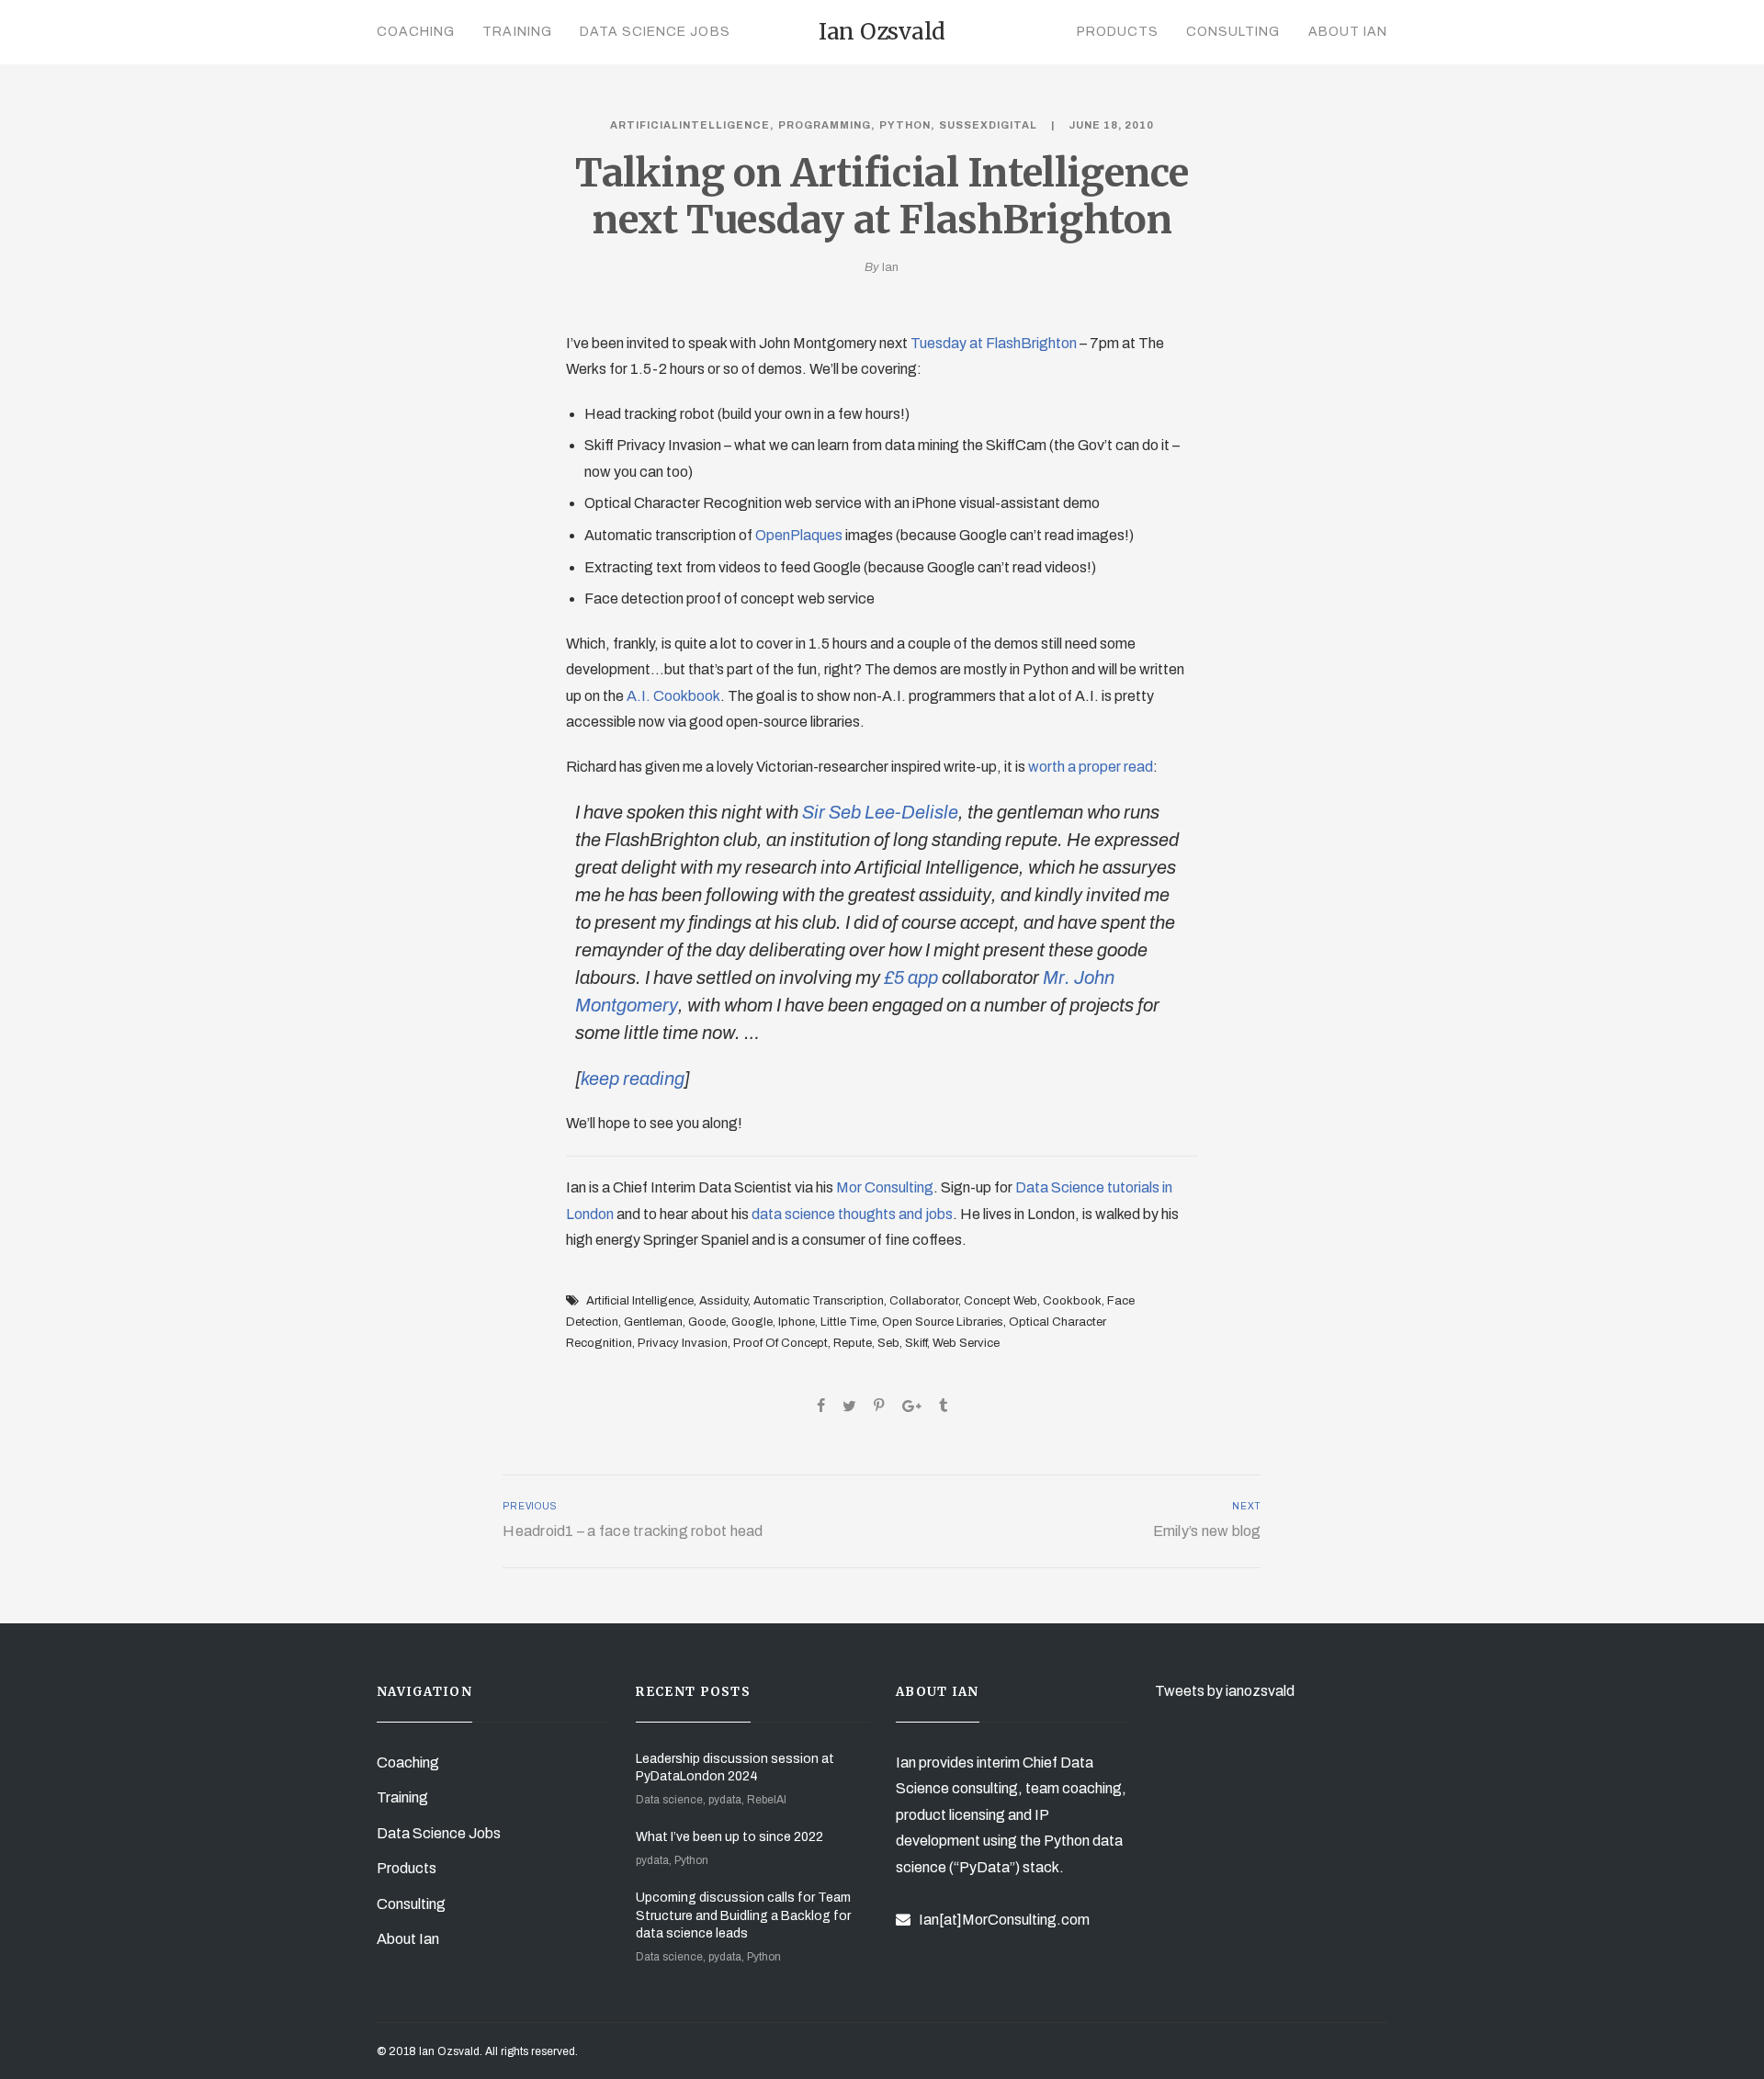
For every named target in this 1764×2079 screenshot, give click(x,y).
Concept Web (1001, 1301)
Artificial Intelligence (640, 1301)
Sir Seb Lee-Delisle (880, 812)
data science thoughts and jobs (852, 1214)
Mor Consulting (885, 1187)
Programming (825, 125)
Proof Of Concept (780, 1343)
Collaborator (924, 1301)
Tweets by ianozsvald (1225, 1691)
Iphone (797, 1322)
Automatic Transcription (819, 1301)
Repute (853, 1343)
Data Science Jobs (655, 32)
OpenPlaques (799, 535)
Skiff (916, 1343)
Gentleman (653, 1322)
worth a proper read (1091, 767)
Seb (888, 1343)
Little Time (848, 1322)
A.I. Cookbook (673, 696)
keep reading (633, 1079)
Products (1118, 32)
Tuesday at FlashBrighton (994, 343)
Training (517, 32)
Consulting (1233, 32)
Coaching (416, 32)
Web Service (966, 1343)
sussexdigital (988, 125)
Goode (707, 1322)
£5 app (911, 977)
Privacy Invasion (683, 1343)
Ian (890, 267)
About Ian (1348, 32)
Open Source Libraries (943, 1322)
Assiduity (724, 1301)
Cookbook (1072, 1301)
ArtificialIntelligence (690, 125)
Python (905, 125)
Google (752, 1322)
